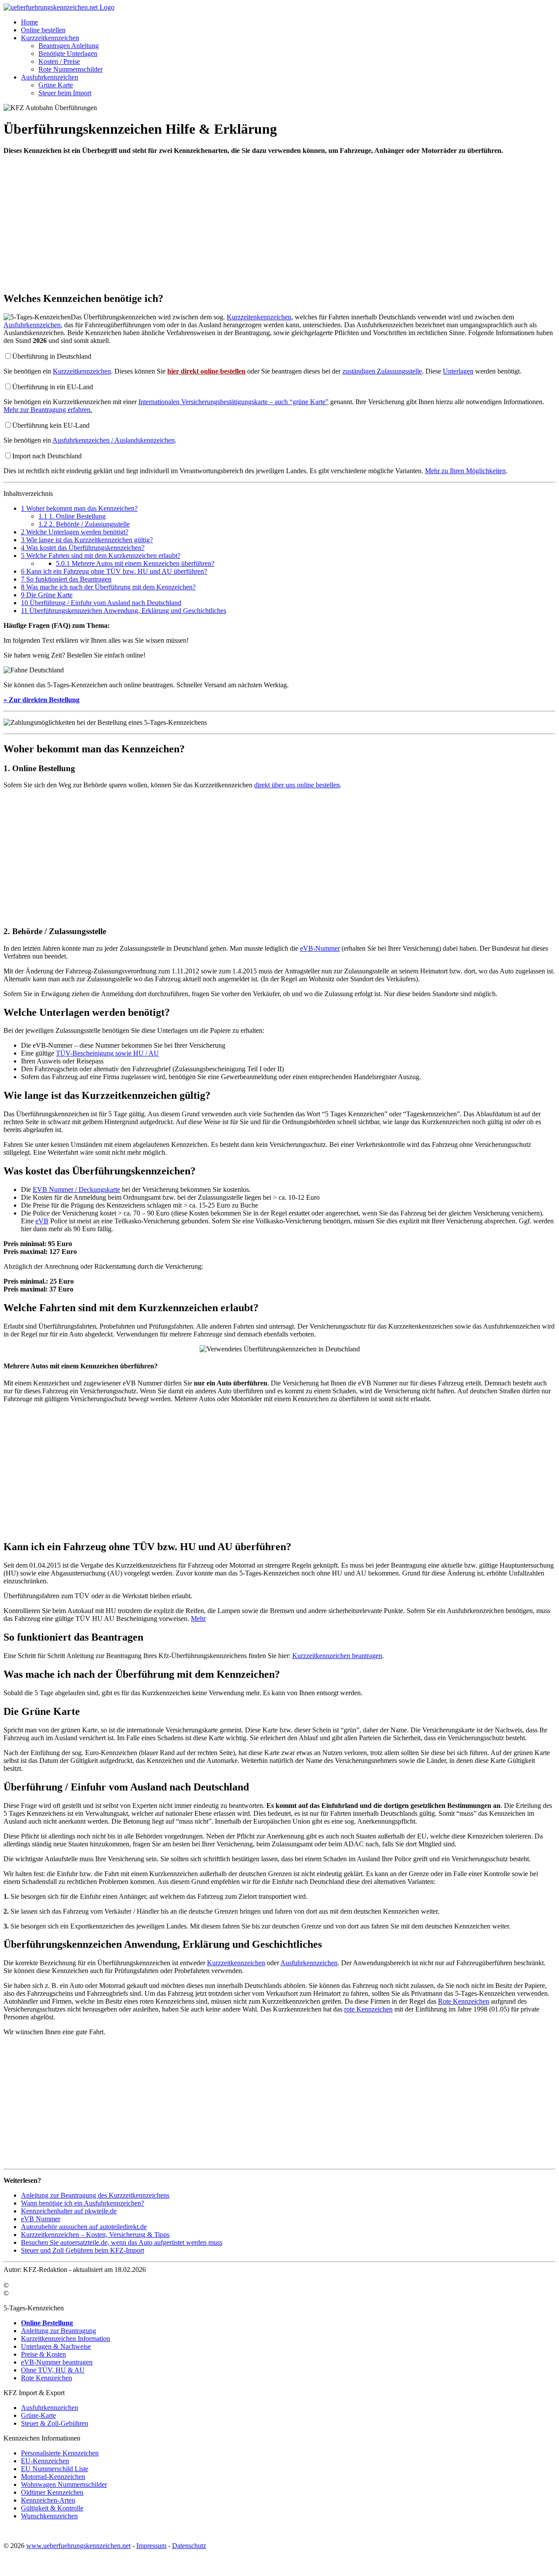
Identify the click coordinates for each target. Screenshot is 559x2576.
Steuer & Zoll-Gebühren (55, 2423)
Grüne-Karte (38, 2415)
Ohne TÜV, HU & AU (53, 2370)
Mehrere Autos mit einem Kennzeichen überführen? (135, 563)
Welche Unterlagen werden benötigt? (75, 532)
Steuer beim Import (65, 93)
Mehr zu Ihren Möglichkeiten (465, 471)
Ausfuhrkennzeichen (50, 77)
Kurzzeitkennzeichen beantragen (337, 1656)
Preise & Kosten (43, 2354)
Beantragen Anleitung (69, 46)
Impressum (151, 2546)
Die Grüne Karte (47, 595)
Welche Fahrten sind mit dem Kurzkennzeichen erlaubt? (101, 556)
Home (29, 22)
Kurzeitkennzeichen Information (66, 2339)
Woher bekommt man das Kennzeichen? (79, 508)
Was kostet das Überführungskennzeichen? (83, 548)
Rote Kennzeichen (464, 2001)
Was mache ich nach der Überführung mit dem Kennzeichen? (108, 587)
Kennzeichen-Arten (48, 2500)
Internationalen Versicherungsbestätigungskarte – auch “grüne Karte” (233, 402)
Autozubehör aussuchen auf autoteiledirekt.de (84, 2227)
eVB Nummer (41, 2219)
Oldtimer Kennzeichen (52, 2492)
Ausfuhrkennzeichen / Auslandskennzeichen (114, 440)
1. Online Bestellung (72, 516)
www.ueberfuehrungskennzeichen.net (78, 2546)
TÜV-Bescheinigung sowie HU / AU (107, 1053)
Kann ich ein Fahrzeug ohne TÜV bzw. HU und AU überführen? (114, 571)
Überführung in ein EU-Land (53, 387)
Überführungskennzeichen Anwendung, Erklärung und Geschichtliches (124, 611)
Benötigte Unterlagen (68, 54)
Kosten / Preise (59, 61)
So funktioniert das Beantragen (66, 579)
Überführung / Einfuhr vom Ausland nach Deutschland (101, 603)
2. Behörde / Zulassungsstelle (84, 524)
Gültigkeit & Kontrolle (52, 2508)
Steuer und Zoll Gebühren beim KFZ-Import (83, 2250)
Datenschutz (189, 2546)
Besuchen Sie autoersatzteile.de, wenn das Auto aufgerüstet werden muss (122, 2242)
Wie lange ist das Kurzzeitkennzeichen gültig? (87, 540)
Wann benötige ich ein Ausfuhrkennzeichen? (83, 2203)
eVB (42, 1221)
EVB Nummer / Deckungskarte (76, 1189)
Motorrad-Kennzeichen (53, 2477)
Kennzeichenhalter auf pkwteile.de (69, 2211)
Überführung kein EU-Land (51, 425)
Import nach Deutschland (47, 456)
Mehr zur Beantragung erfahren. (48, 410)
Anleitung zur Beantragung (59, 2331)
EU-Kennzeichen (45, 2461)
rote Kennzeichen (368, 2009)
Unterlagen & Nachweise (56, 2346)
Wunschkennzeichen (49, 2516)
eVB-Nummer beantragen (57, 2362)
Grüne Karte (56, 85)
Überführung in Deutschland (52, 356)
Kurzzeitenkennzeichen (259, 317)
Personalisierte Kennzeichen (60, 2453)
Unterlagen (458, 371)
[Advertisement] (266, 223)
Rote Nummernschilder (71, 69)
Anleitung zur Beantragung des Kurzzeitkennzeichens (95, 2195)
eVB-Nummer (320, 948)
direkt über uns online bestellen (297, 785)
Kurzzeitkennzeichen (50, 38)
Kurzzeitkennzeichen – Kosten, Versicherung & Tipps (95, 2235)
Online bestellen (43, 30)
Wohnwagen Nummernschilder (64, 2484)
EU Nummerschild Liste (55, 2469)
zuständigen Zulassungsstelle (382, 371)
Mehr (198, 1619)
